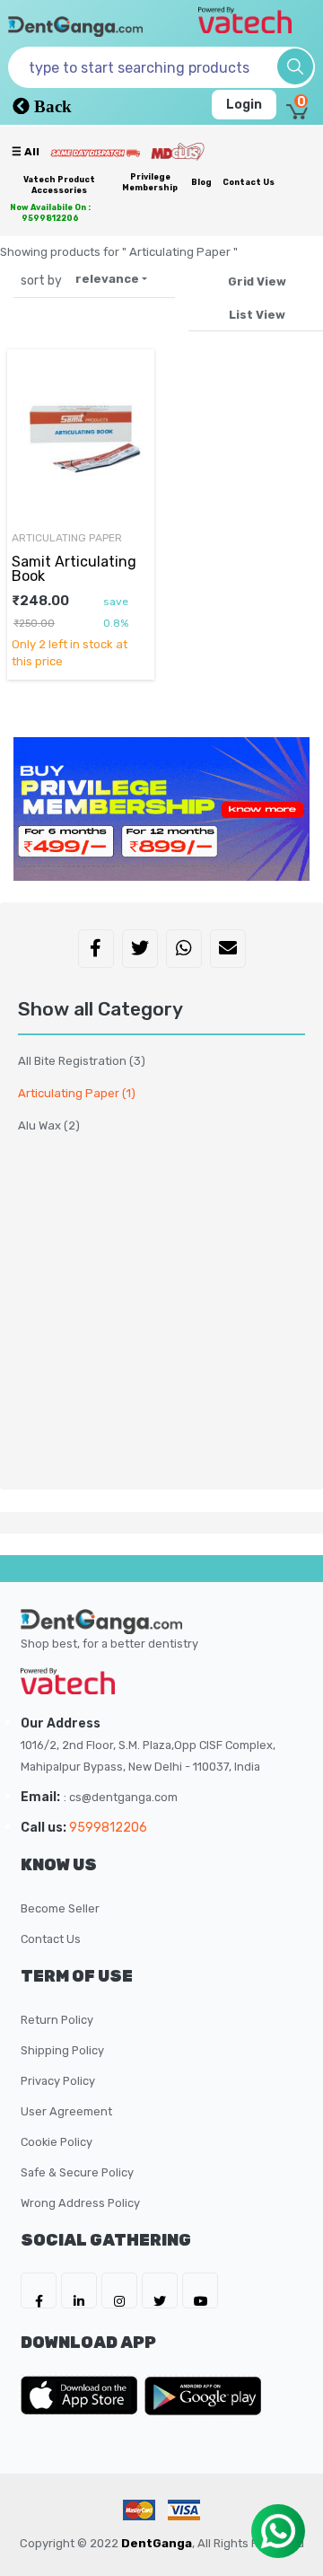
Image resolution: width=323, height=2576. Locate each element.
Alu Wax (49, 1125)
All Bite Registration (82, 1061)
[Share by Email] (228, 950)
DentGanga (157, 2543)
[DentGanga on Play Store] (203, 2396)
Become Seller (60, 1908)
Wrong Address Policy (80, 2203)
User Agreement (66, 2111)
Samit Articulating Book (74, 569)
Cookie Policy (57, 2142)
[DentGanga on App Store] (83, 2396)
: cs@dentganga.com (121, 1797)
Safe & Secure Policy (77, 2172)
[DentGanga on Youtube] (200, 2290)
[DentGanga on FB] (39, 2290)
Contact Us (249, 182)
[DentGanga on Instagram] (119, 2290)
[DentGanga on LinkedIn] (79, 2290)
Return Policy (57, 2020)
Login (244, 105)
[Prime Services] (95, 153)
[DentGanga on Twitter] (160, 2290)
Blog (201, 182)
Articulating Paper (77, 1093)
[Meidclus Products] (178, 151)
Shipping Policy (62, 2050)
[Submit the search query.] (295, 66)
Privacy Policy (58, 2081)
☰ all (26, 152)
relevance (107, 279)
